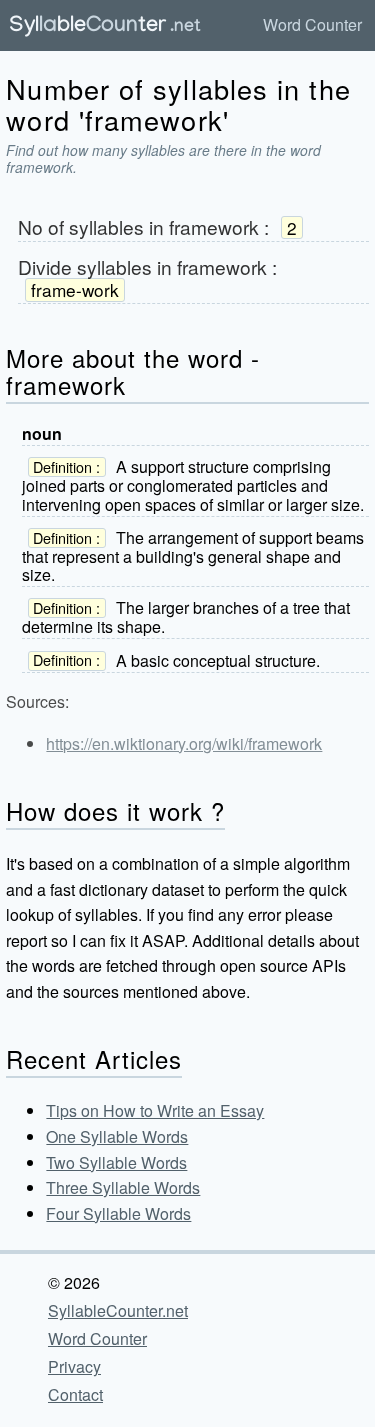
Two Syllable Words (116, 1162)
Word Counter (312, 24)
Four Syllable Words (118, 1213)
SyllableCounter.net (118, 1310)
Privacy (74, 1366)
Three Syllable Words (123, 1187)
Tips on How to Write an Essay (155, 1110)
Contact (75, 1394)
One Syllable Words (117, 1136)
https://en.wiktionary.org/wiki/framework (184, 743)
